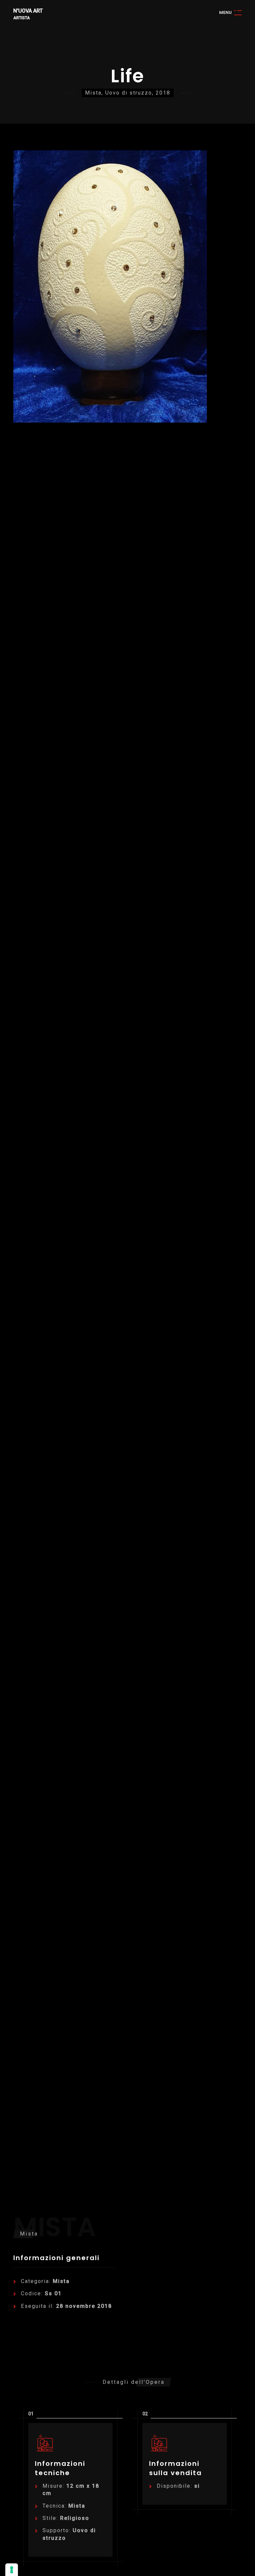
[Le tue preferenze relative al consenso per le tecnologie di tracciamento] (12, 2570)
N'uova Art (28, 11)
